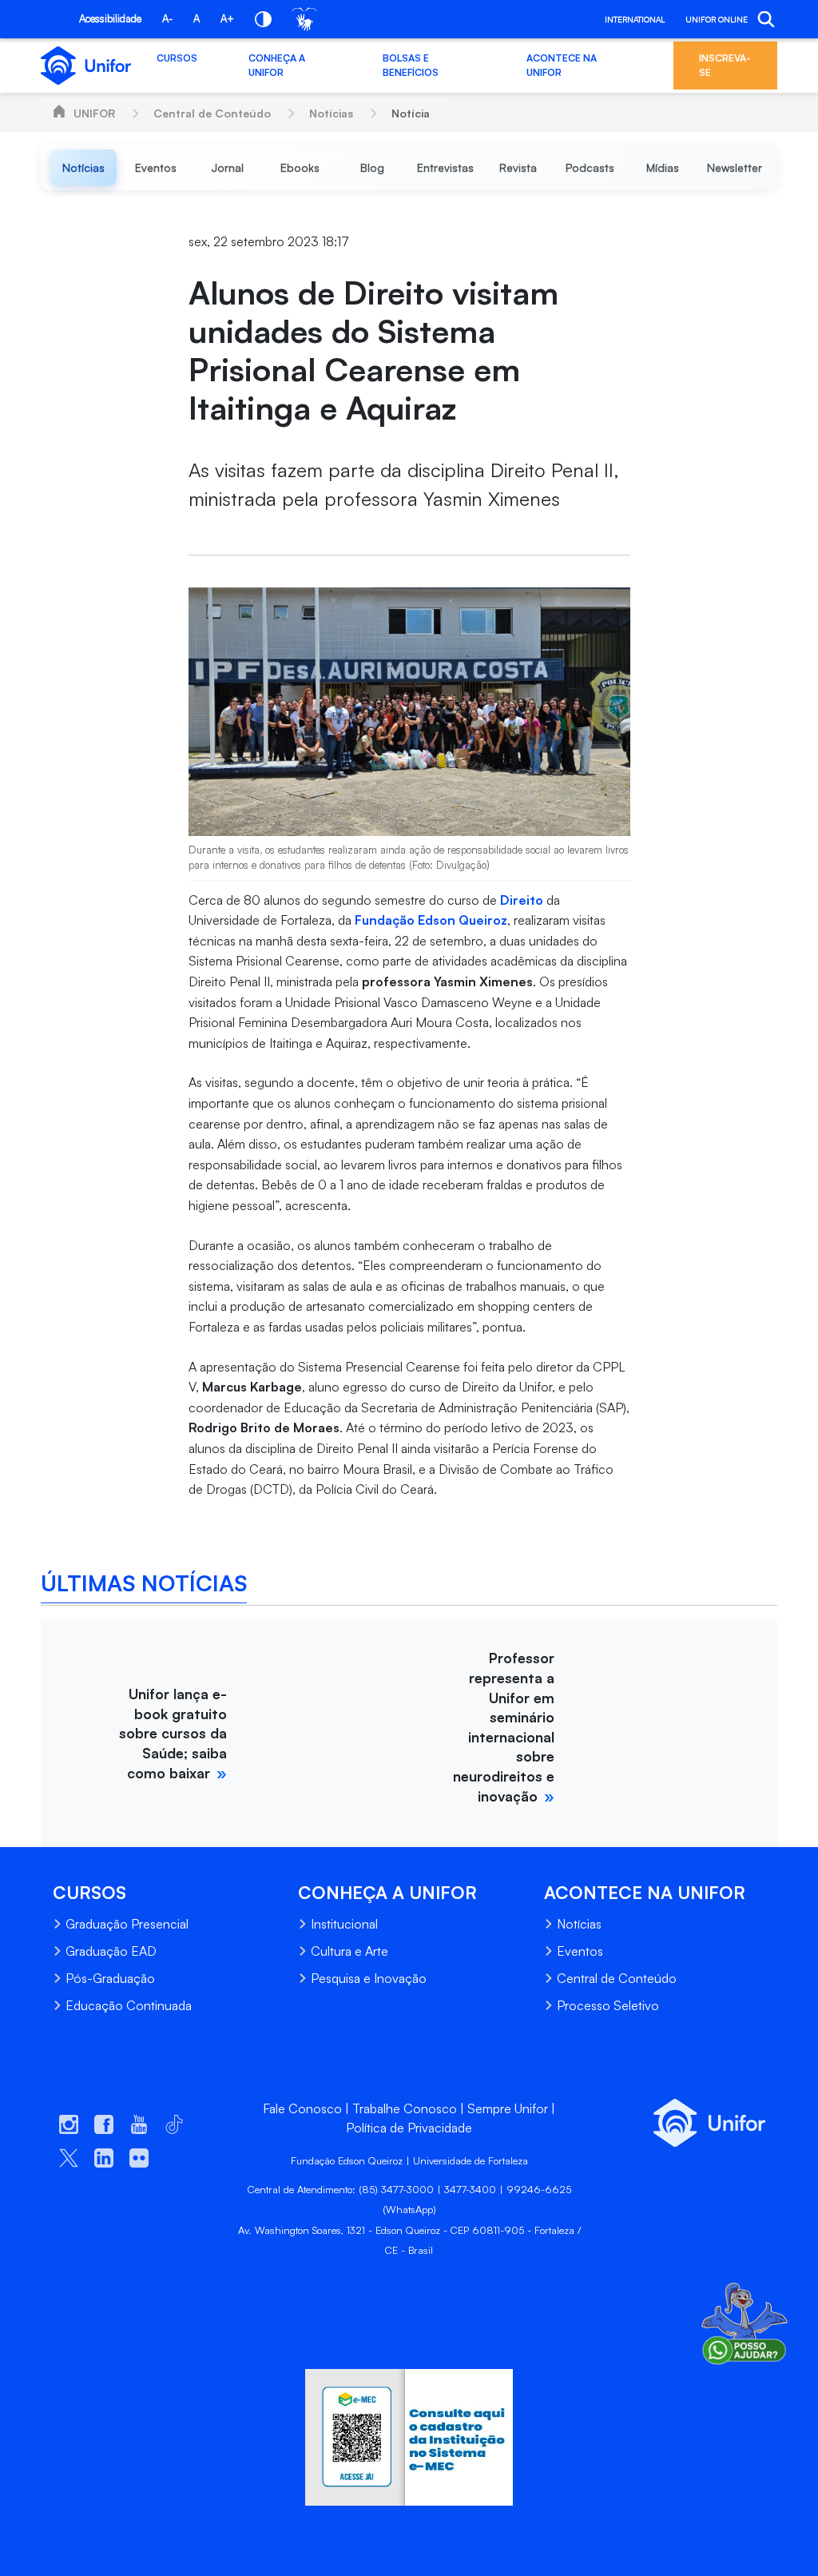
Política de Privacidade (409, 2128)
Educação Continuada (129, 2005)
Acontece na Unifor (562, 65)
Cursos (177, 58)
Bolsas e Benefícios (411, 65)
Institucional (344, 1924)
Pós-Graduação (110, 1978)
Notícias (331, 113)
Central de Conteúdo (212, 113)
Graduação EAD (111, 1951)
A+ (227, 18)
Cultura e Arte (349, 1951)
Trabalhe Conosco (405, 2108)
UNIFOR (94, 113)
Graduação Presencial (127, 1924)
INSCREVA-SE (725, 65)
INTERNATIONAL (635, 19)
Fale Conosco (302, 2108)
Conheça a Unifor (277, 65)
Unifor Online (717, 19)
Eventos (580, 1951)
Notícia (411, 113)
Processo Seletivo (608, 2005)
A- (167, 18)
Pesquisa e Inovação (369, 1978)
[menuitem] (83, 167)
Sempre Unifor (508, 2108)
